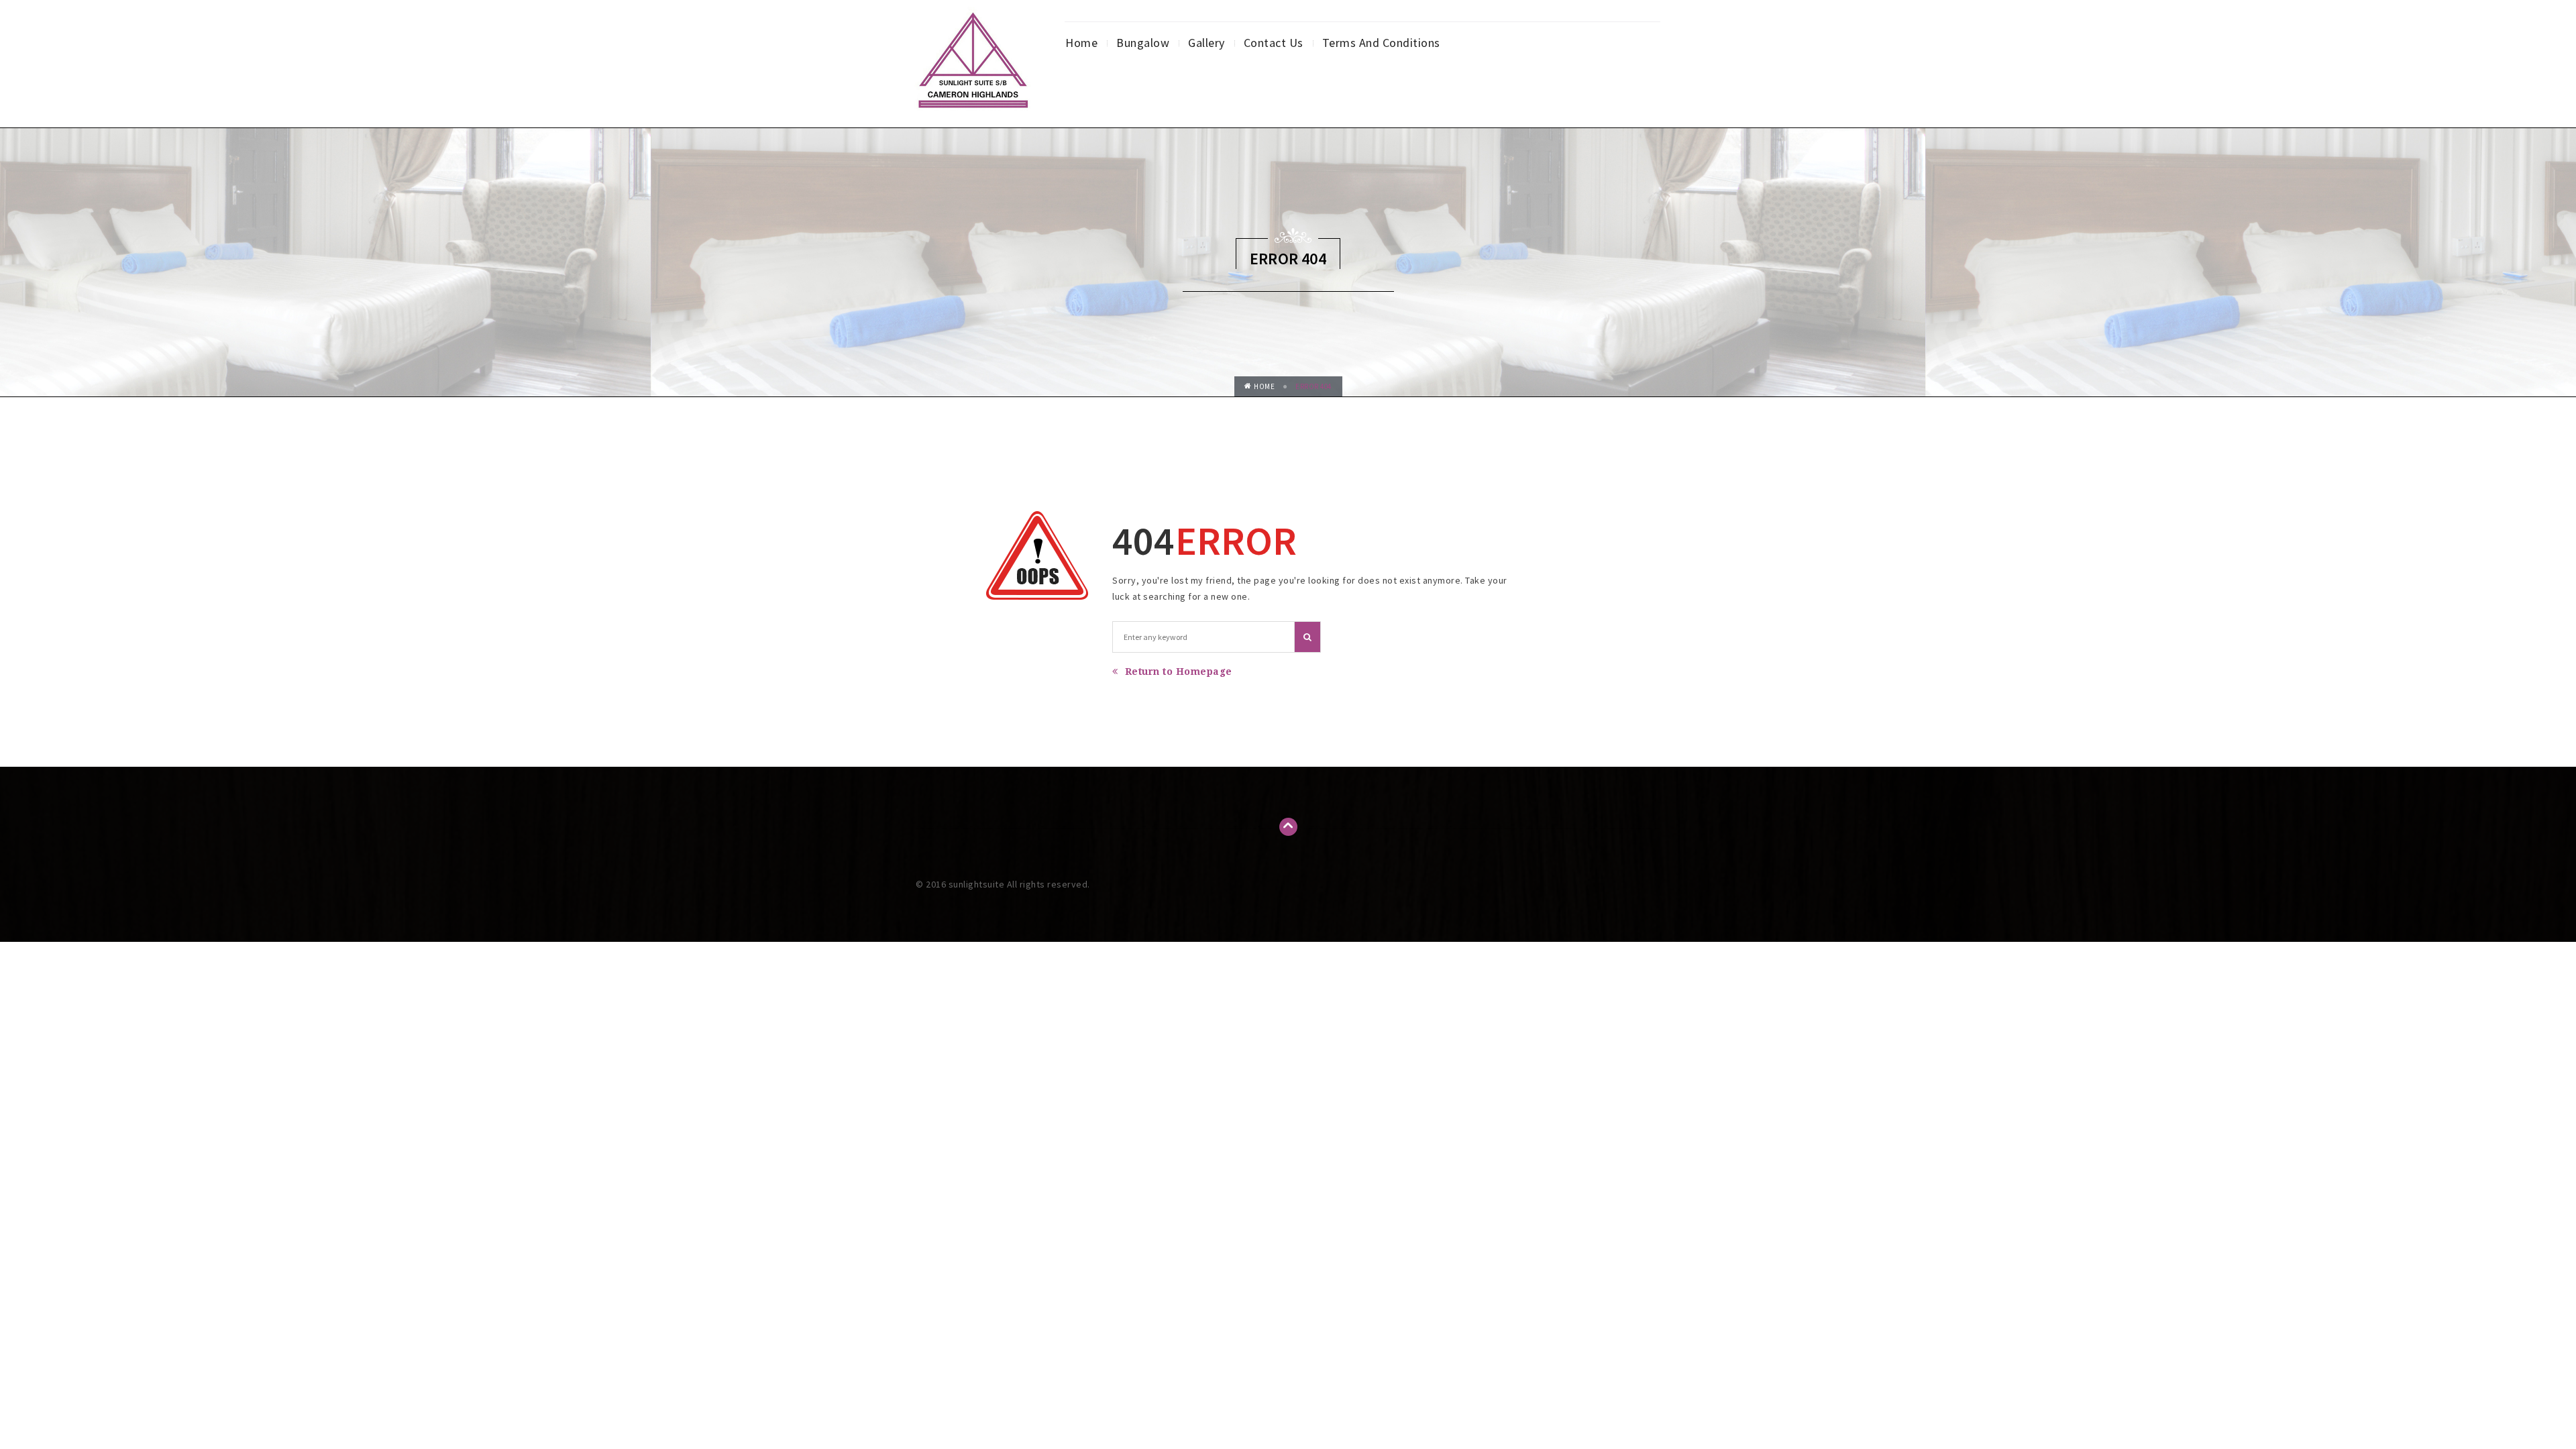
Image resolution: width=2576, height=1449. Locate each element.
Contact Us (1274, 43)
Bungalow (1143, 43)
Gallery (1206, 43)
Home (1081, 43)
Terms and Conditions (1381, 43)
